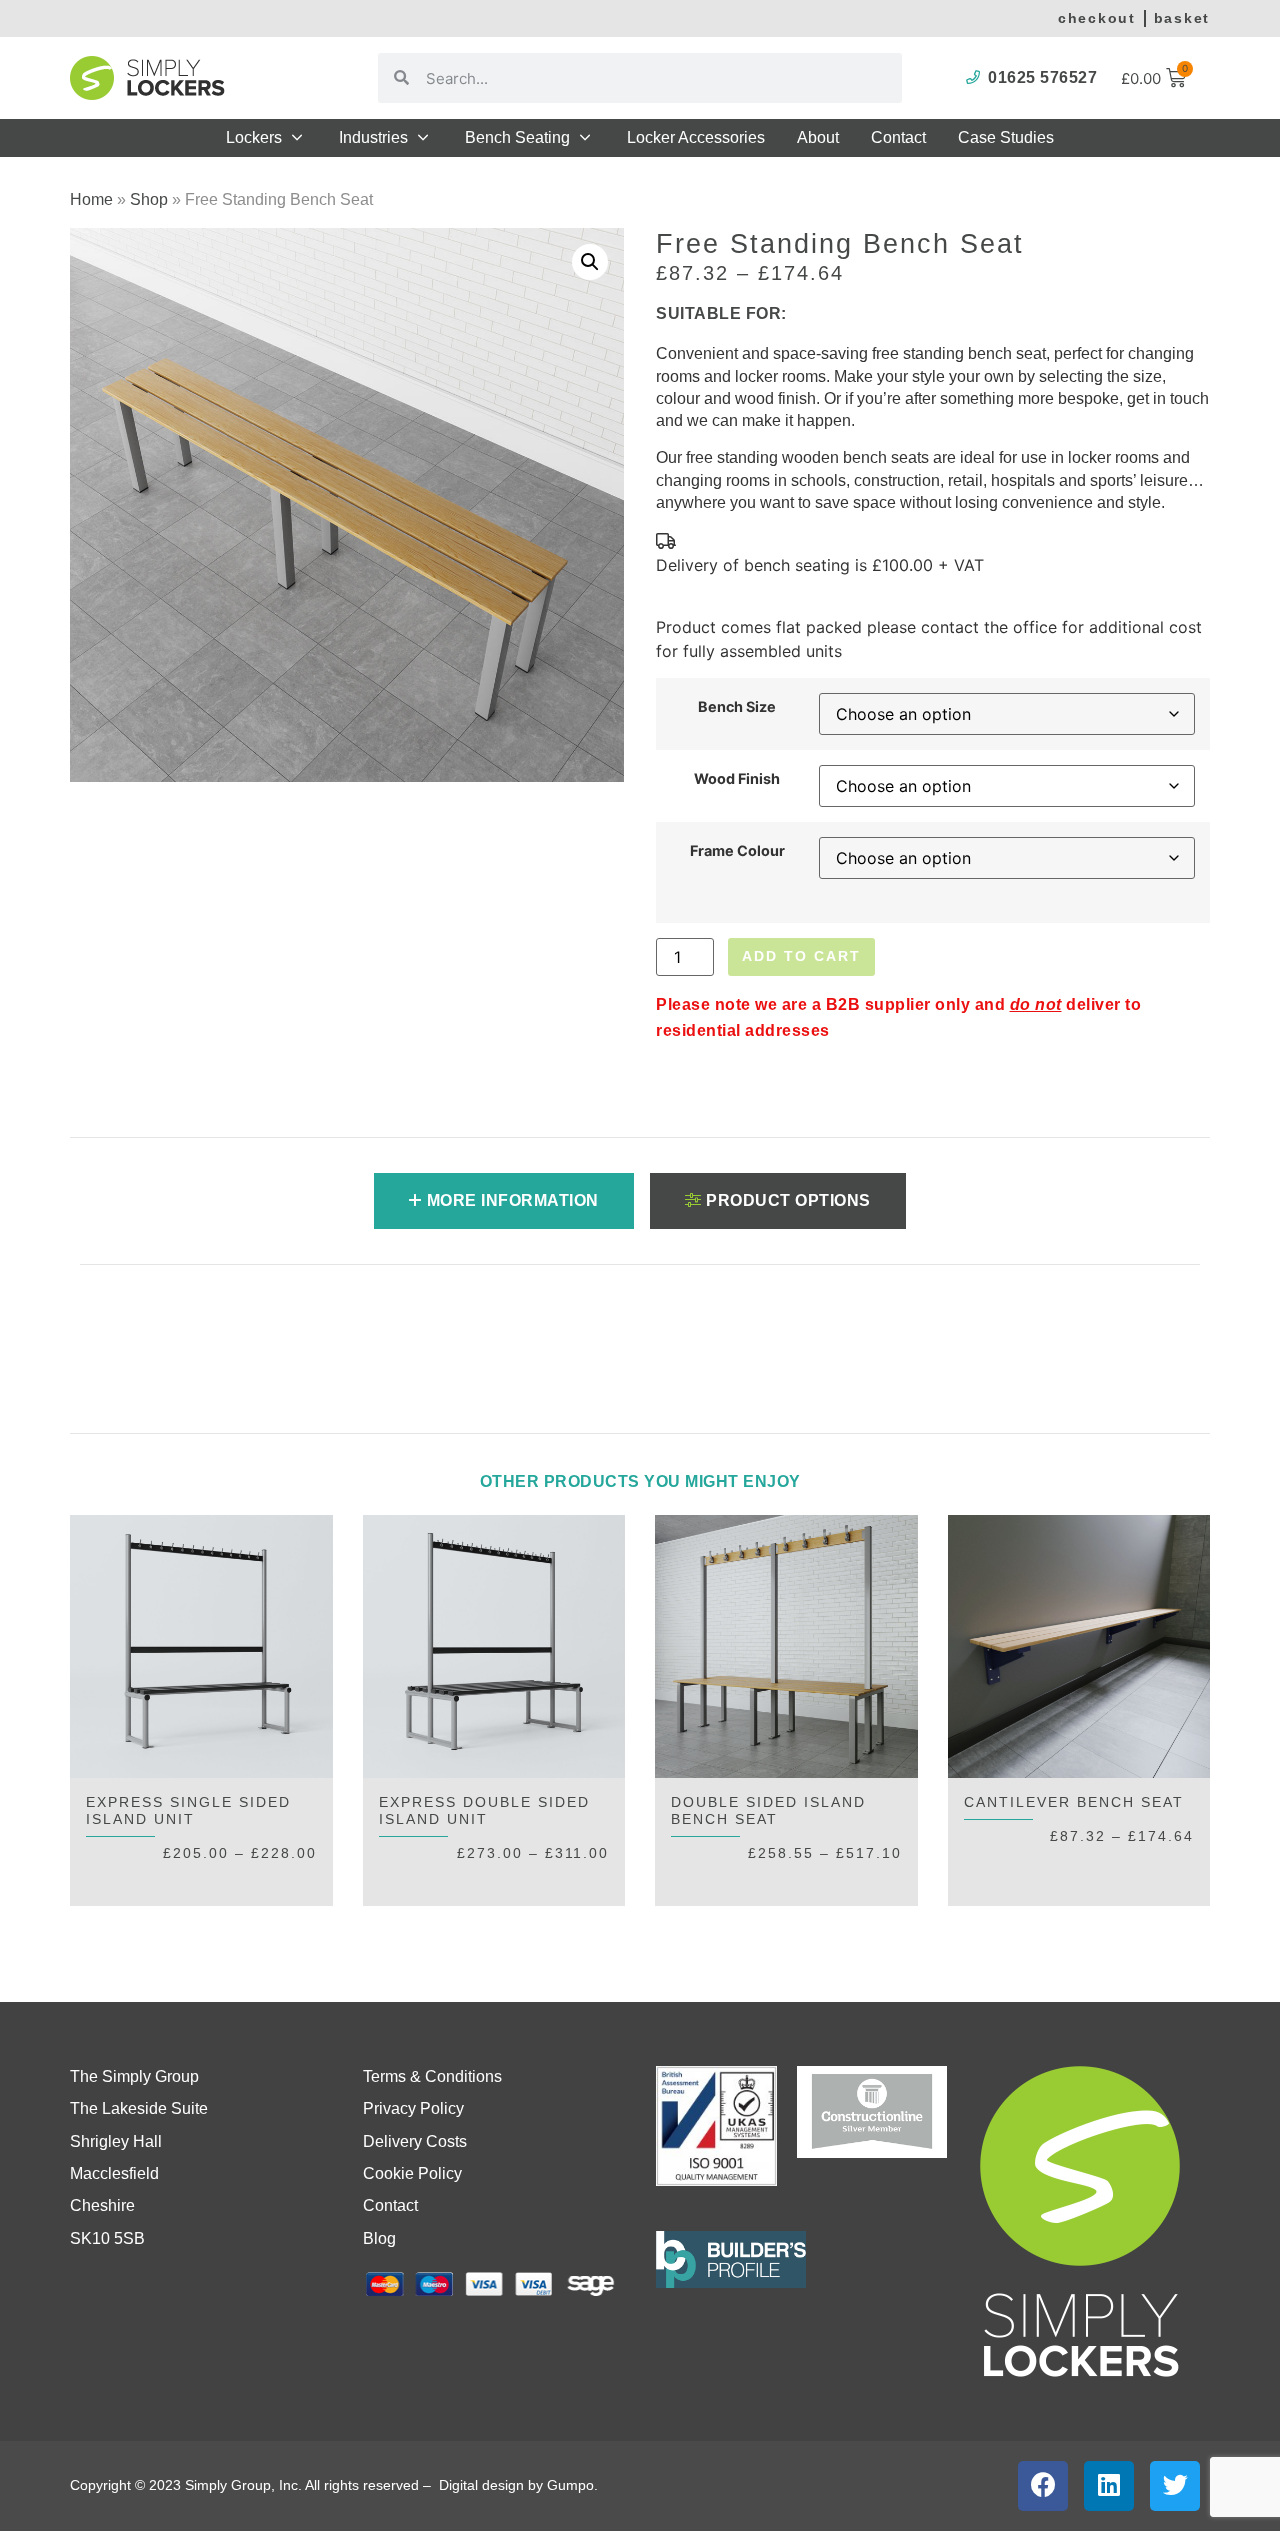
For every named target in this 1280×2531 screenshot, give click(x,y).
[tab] (504, 1201)
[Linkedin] (1109, 2486)
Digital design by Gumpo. (520, 2485)
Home (91, 199)
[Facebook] (1043, 2486)
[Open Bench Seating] (585, 138)
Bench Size (737, 707)
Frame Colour (737, 851)
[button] (590, 262)
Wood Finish (737, 779)
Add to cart (801, 956)
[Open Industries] (423, 138)
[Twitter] (1175, 2486)
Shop (149, 199)
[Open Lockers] (297, 138)
